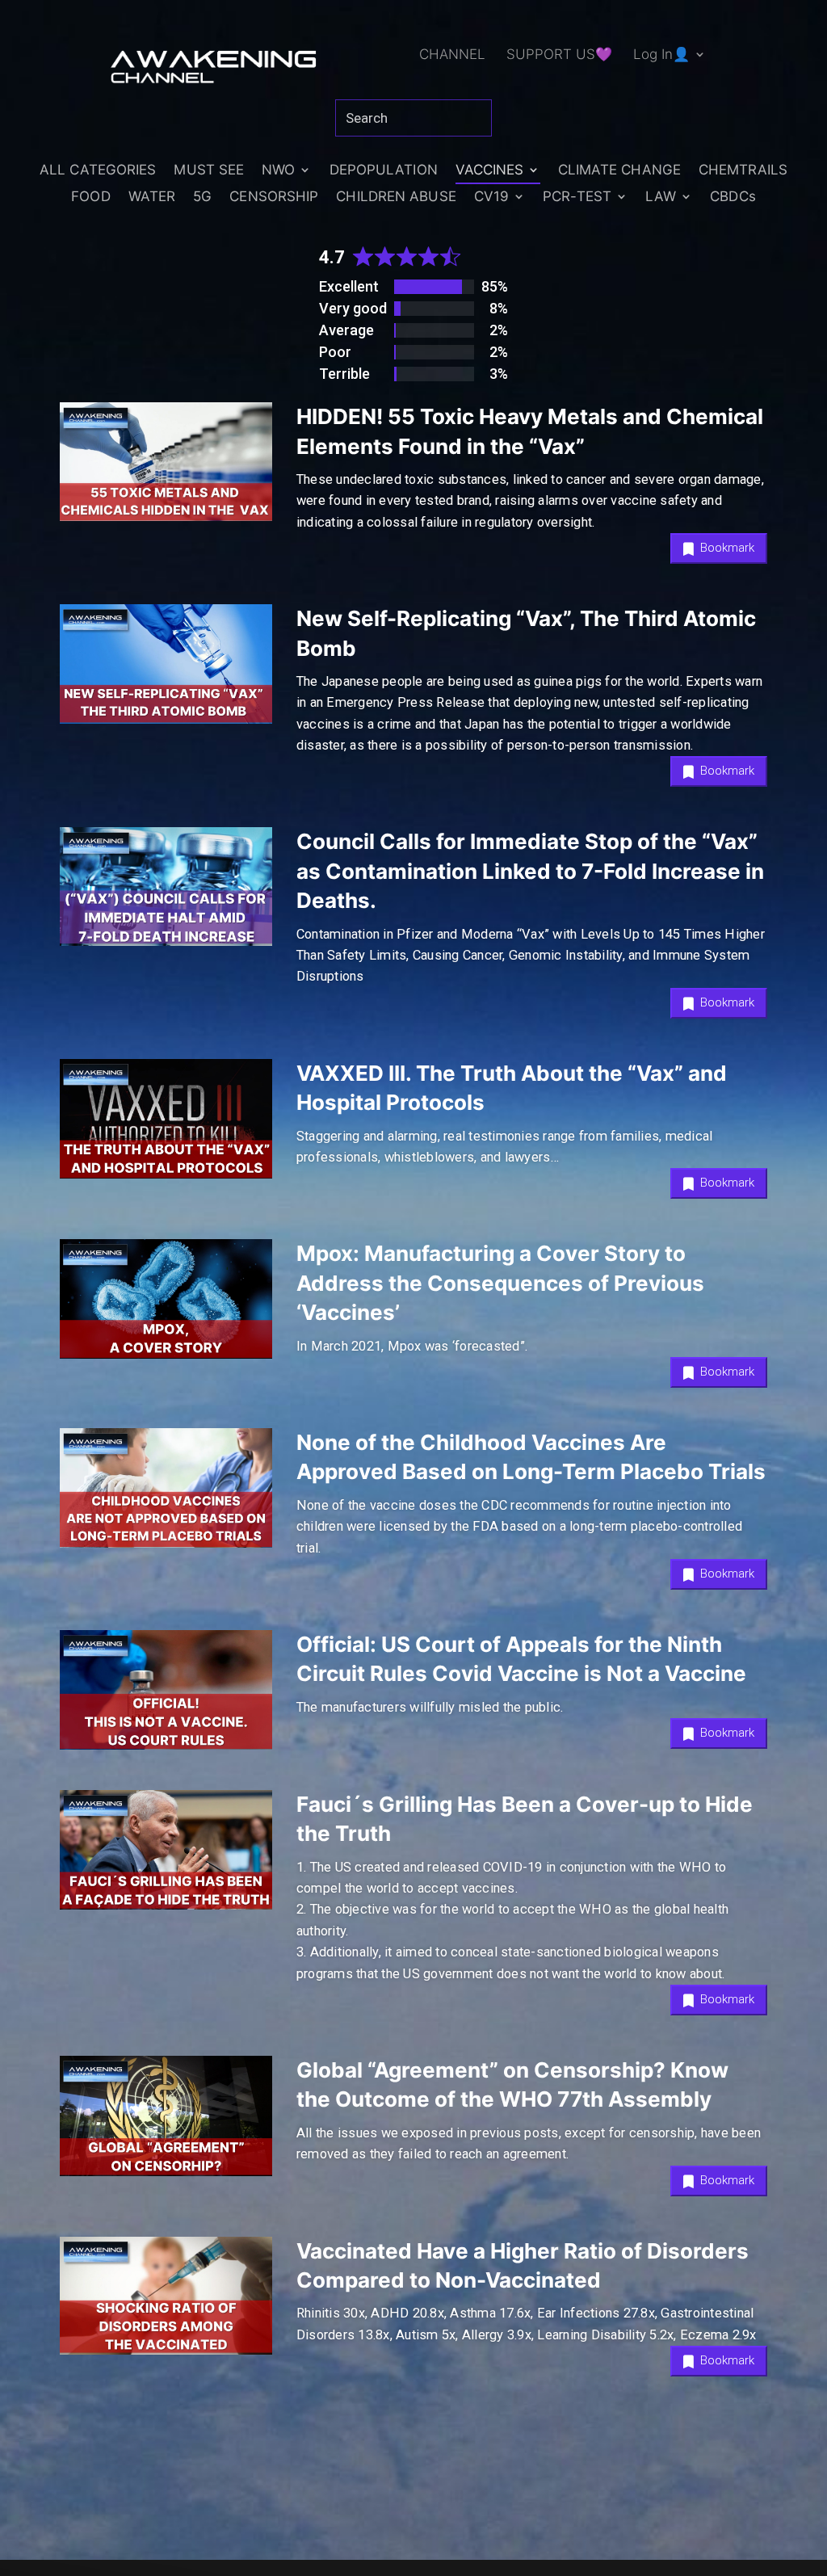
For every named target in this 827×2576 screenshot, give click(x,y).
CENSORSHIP (274, 198)
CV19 (491, 198)
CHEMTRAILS (743, 171)
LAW (661, 198)
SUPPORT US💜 (559, 55)
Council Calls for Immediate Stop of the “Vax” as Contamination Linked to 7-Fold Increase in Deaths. (530, 871)
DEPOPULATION (384, 171)
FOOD (90, 198)
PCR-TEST (577, 198)
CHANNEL (452, 55)
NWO (278, 171)
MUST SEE (209, 171)
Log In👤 (661, 55)
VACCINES (490, 171)
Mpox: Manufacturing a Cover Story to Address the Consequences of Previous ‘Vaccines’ (500, 1283)
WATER (152, 198)
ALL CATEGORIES (98, 171)
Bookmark (726, 548)
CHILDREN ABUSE (396, 198)
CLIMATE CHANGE (619, 171)
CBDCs (733, 198)
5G (202, 198)
